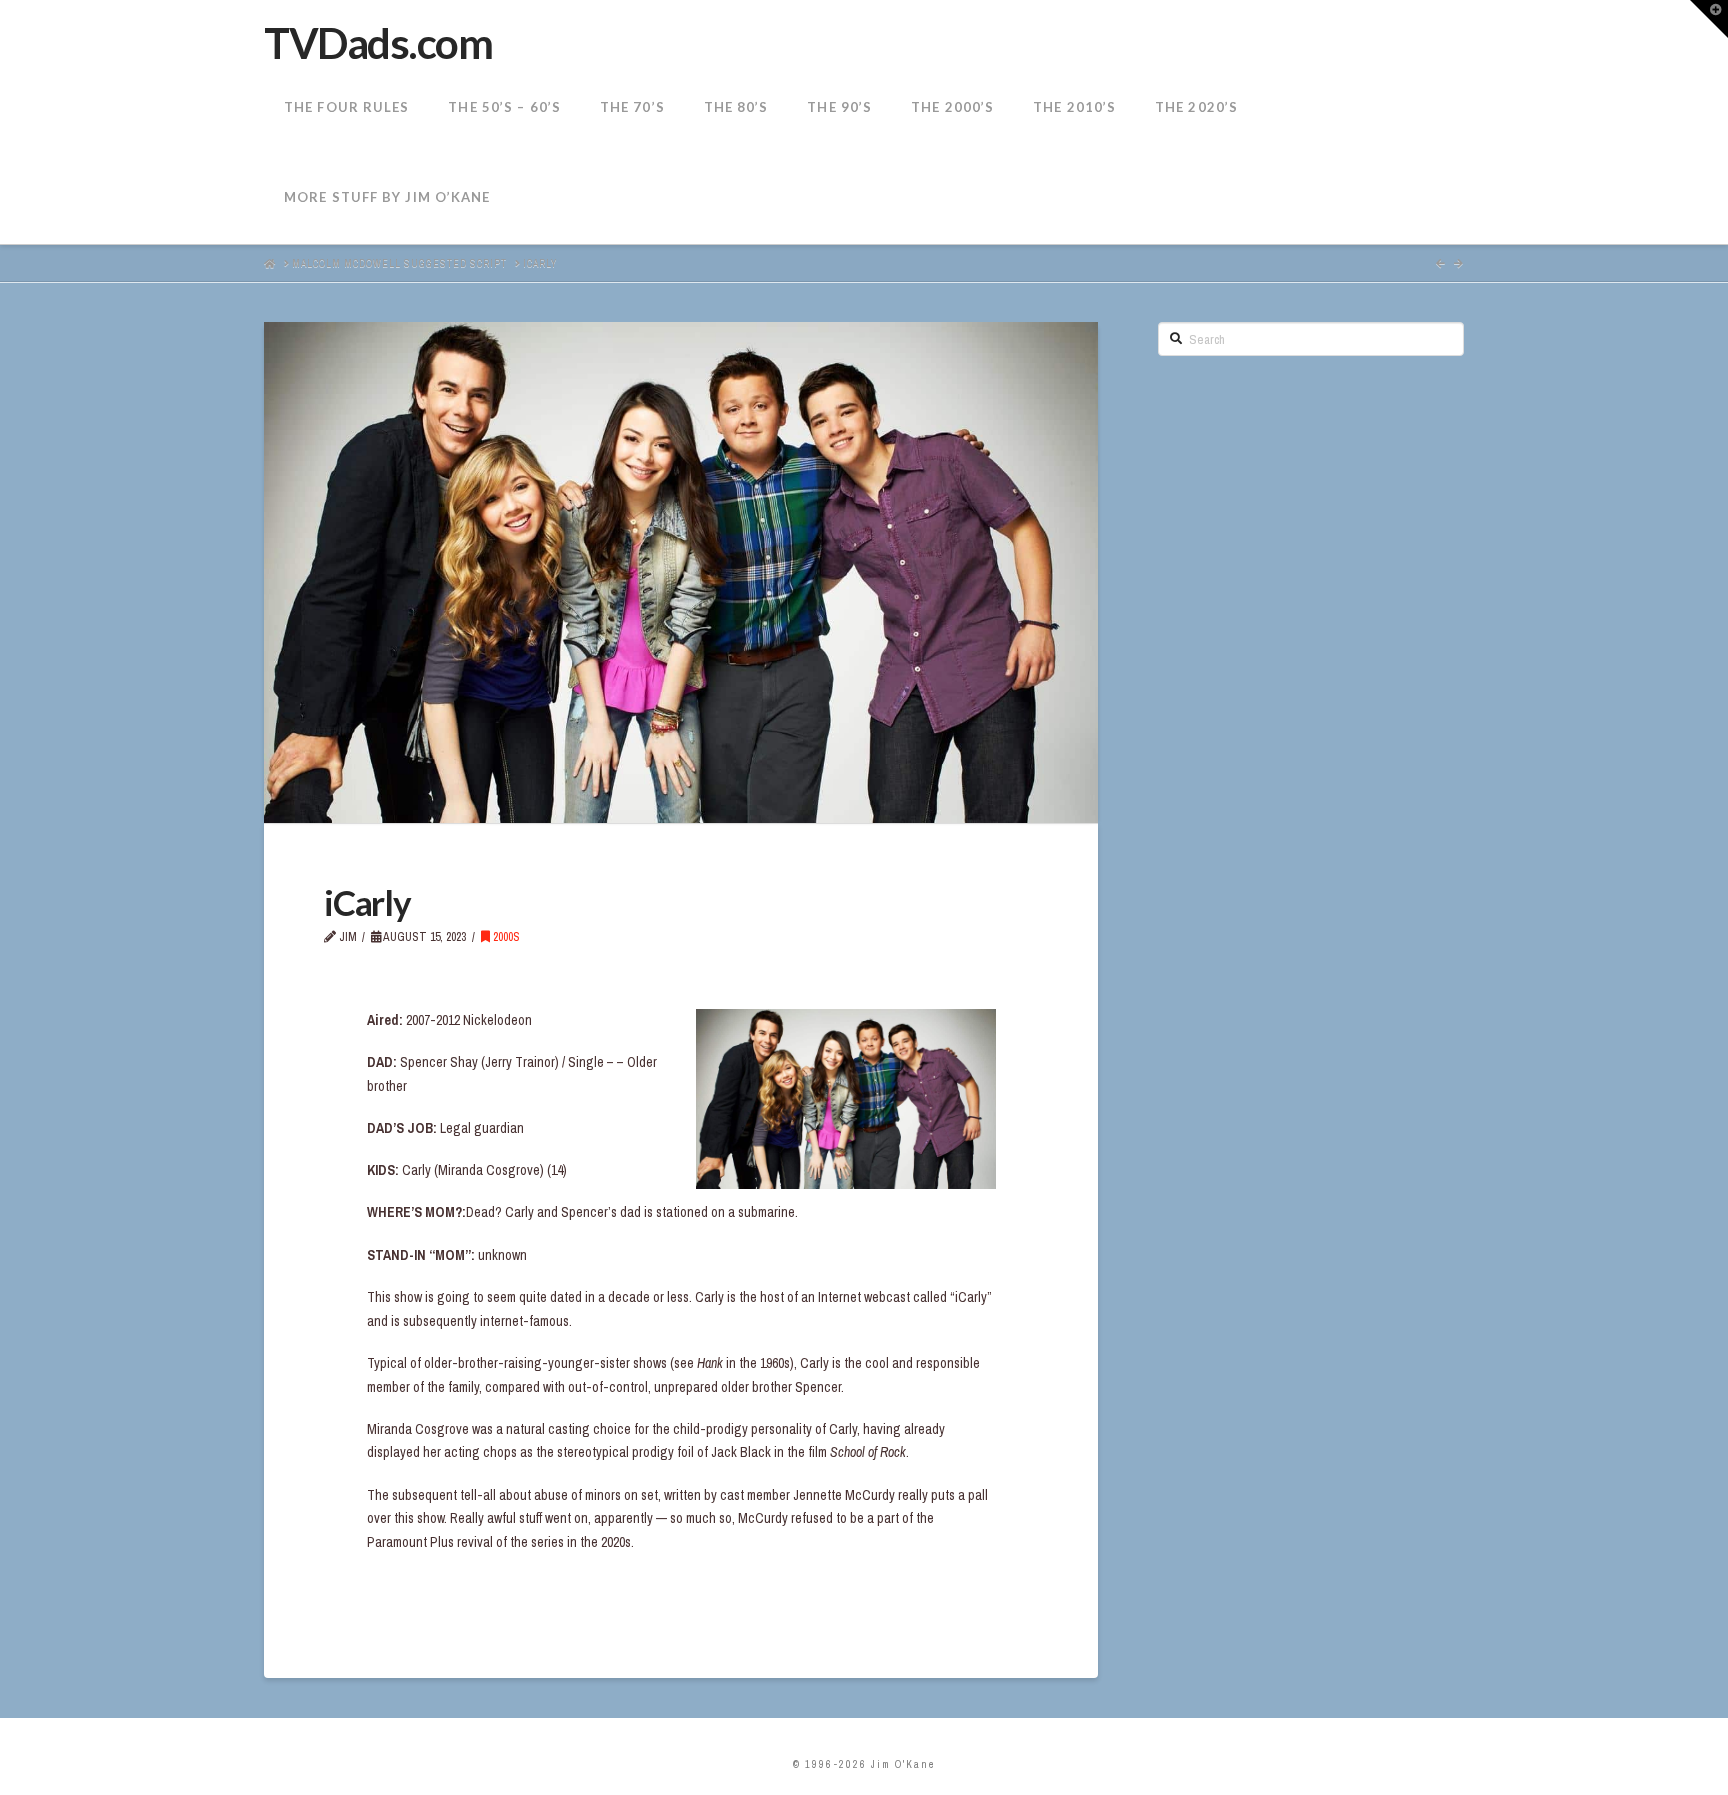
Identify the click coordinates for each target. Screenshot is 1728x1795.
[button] (1709, 19)
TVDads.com (378, 43)
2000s (505, 937)
